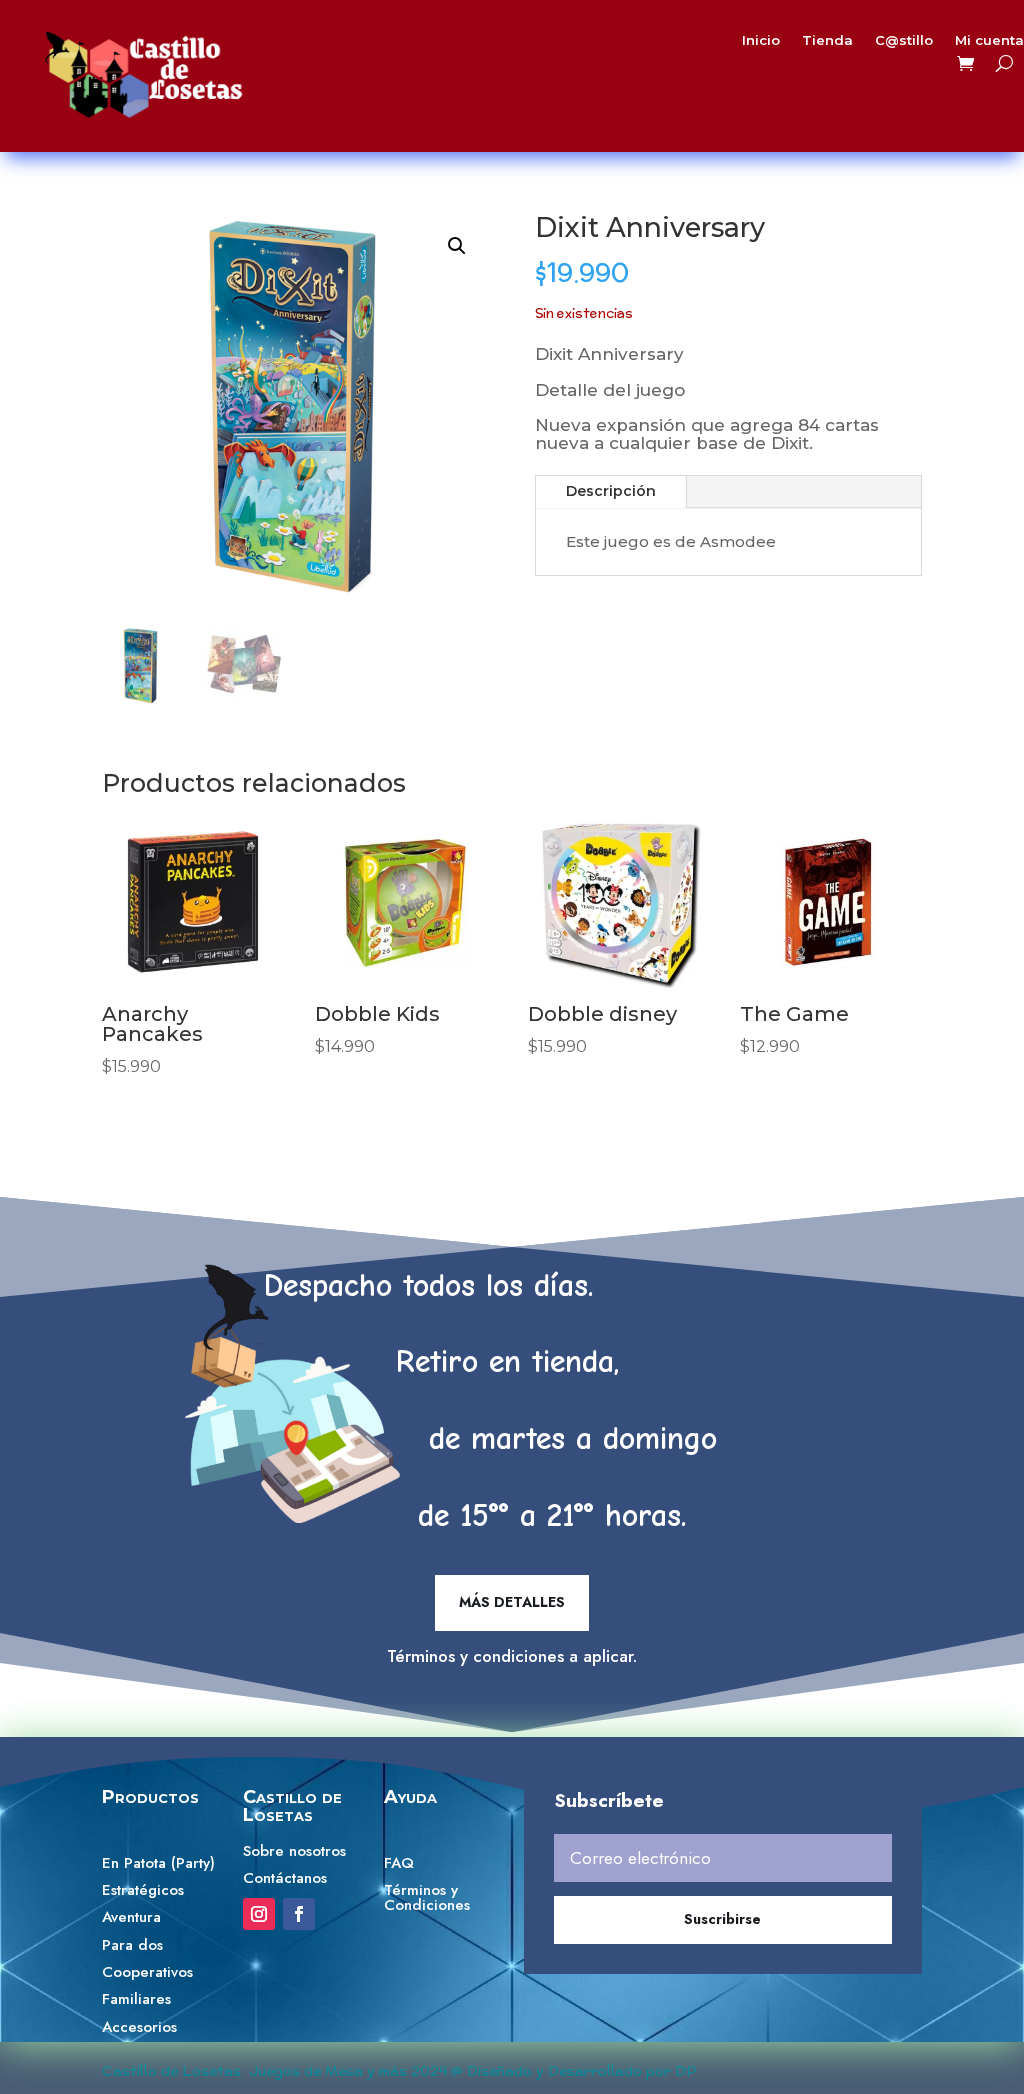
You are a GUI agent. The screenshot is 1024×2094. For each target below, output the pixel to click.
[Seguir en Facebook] (299, 1914)
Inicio (761, 40)
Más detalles (512, 1602)
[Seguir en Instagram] (259, 1914)
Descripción (611, 491)
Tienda (827, 40)
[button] (457, 246)
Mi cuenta (989, 40)
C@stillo (904, 40)
